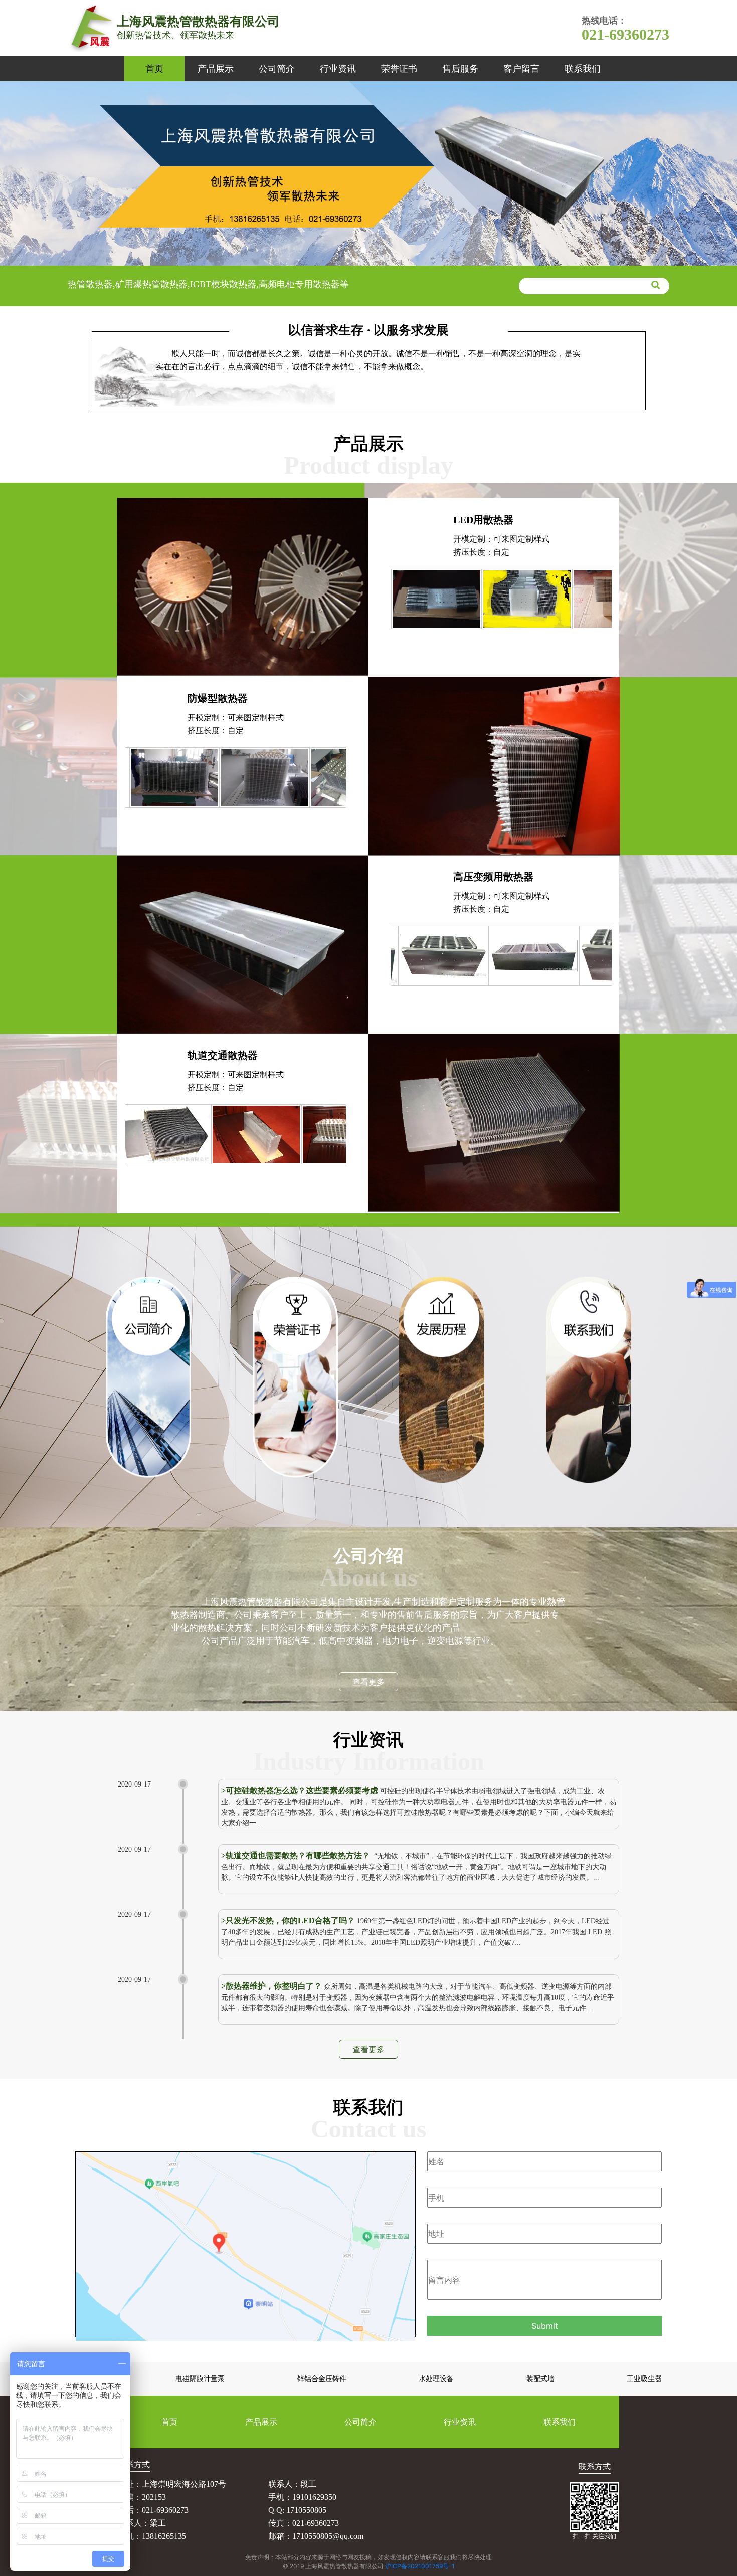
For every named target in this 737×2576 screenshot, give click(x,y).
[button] (363, 250)
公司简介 (277, 69)
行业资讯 (338, 69)
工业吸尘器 (644, 2379)
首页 (154, 69)
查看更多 (368, 1682)
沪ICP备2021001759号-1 (420, 2566)
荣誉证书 (399, 69)
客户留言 (521, 69)
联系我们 (583, 69)
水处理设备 (436, 2379)
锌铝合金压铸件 (322, 2379)
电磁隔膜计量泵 (200, 2379)
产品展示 (216, 69)
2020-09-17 (134, 1784)
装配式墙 (540, 2379)
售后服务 (460, 69)
